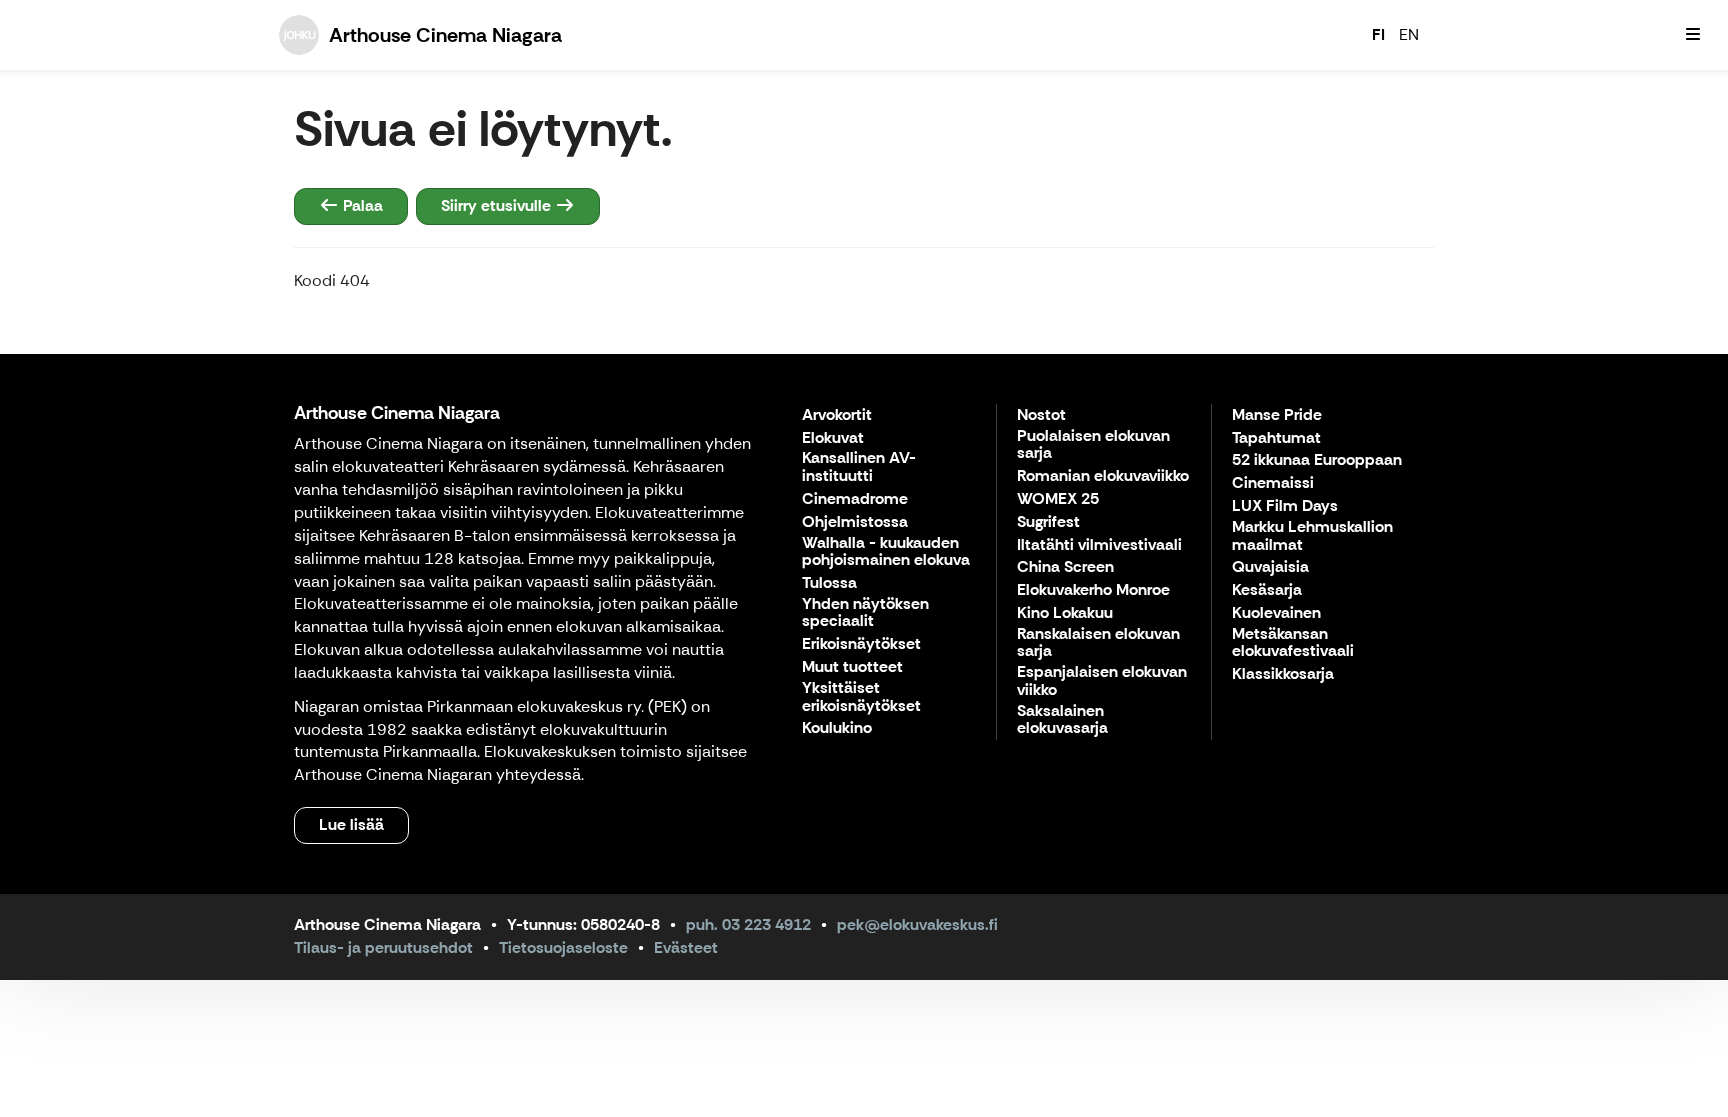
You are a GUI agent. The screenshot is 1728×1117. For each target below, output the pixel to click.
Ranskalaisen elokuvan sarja (1098, 643)
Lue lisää (351, 824)
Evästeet (686, 947)
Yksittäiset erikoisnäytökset (861, 697)
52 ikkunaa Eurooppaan (1317, 460)
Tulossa (829, 583)
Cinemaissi (1273, 483)
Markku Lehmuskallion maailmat (1312, 536)
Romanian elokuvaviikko (1103, 476)
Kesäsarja (1267, 590)
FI (1378, 34)
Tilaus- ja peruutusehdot (383, 947)
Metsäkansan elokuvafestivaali (1293, 643)
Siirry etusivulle (498, 205)
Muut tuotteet (852, 667)
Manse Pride (1277, 415)
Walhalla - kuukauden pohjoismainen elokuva (886, 552)
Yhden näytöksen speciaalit (865, 613)
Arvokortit (837, 415)
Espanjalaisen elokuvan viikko (1102, 681)
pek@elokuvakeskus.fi (917, 924)
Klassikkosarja (1283, 674)
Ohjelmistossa (855, 522)
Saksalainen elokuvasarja (1062, 720)
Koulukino (837, 728)
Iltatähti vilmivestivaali (1099, 545)
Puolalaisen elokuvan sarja (1093, 445)
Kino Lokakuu (1065, 613)
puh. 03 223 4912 (748, 924)
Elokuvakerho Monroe (1093, 590)
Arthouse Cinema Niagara (397, 413)
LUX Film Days (1285, 506)
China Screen (1065, 567)
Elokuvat (833, 438)
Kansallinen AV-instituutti (859, 467)
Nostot (1041, 415)
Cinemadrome (855, 499)
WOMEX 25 (1058, 499)
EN (1409, 34)
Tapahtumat (1276, 438)
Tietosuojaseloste (563, 947)
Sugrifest (1048, 522)
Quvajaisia (1270, 567)
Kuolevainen (1276, 613)
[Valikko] (1693, 35)
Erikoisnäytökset (861, 644)
